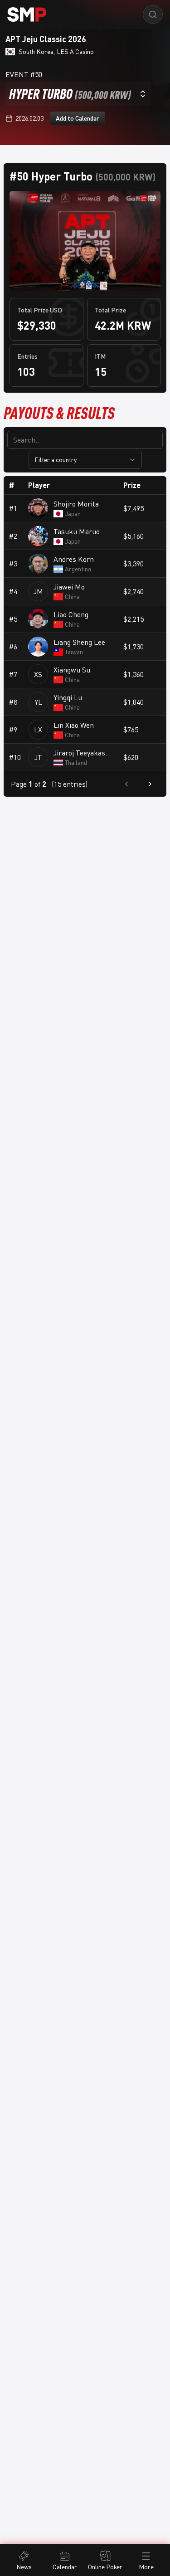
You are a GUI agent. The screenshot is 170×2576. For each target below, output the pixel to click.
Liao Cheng (71, 614)
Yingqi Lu (68, 697)
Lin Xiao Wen (74, 725)
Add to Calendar (78, 118)
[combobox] (78, 94)
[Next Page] (150, 784)
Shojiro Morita (76, 504)
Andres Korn (74, 559)
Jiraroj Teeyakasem (83, 753)
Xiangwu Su (72, 670)
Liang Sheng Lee (79, 642)
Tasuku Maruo (77, 531)
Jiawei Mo (69, 587)
